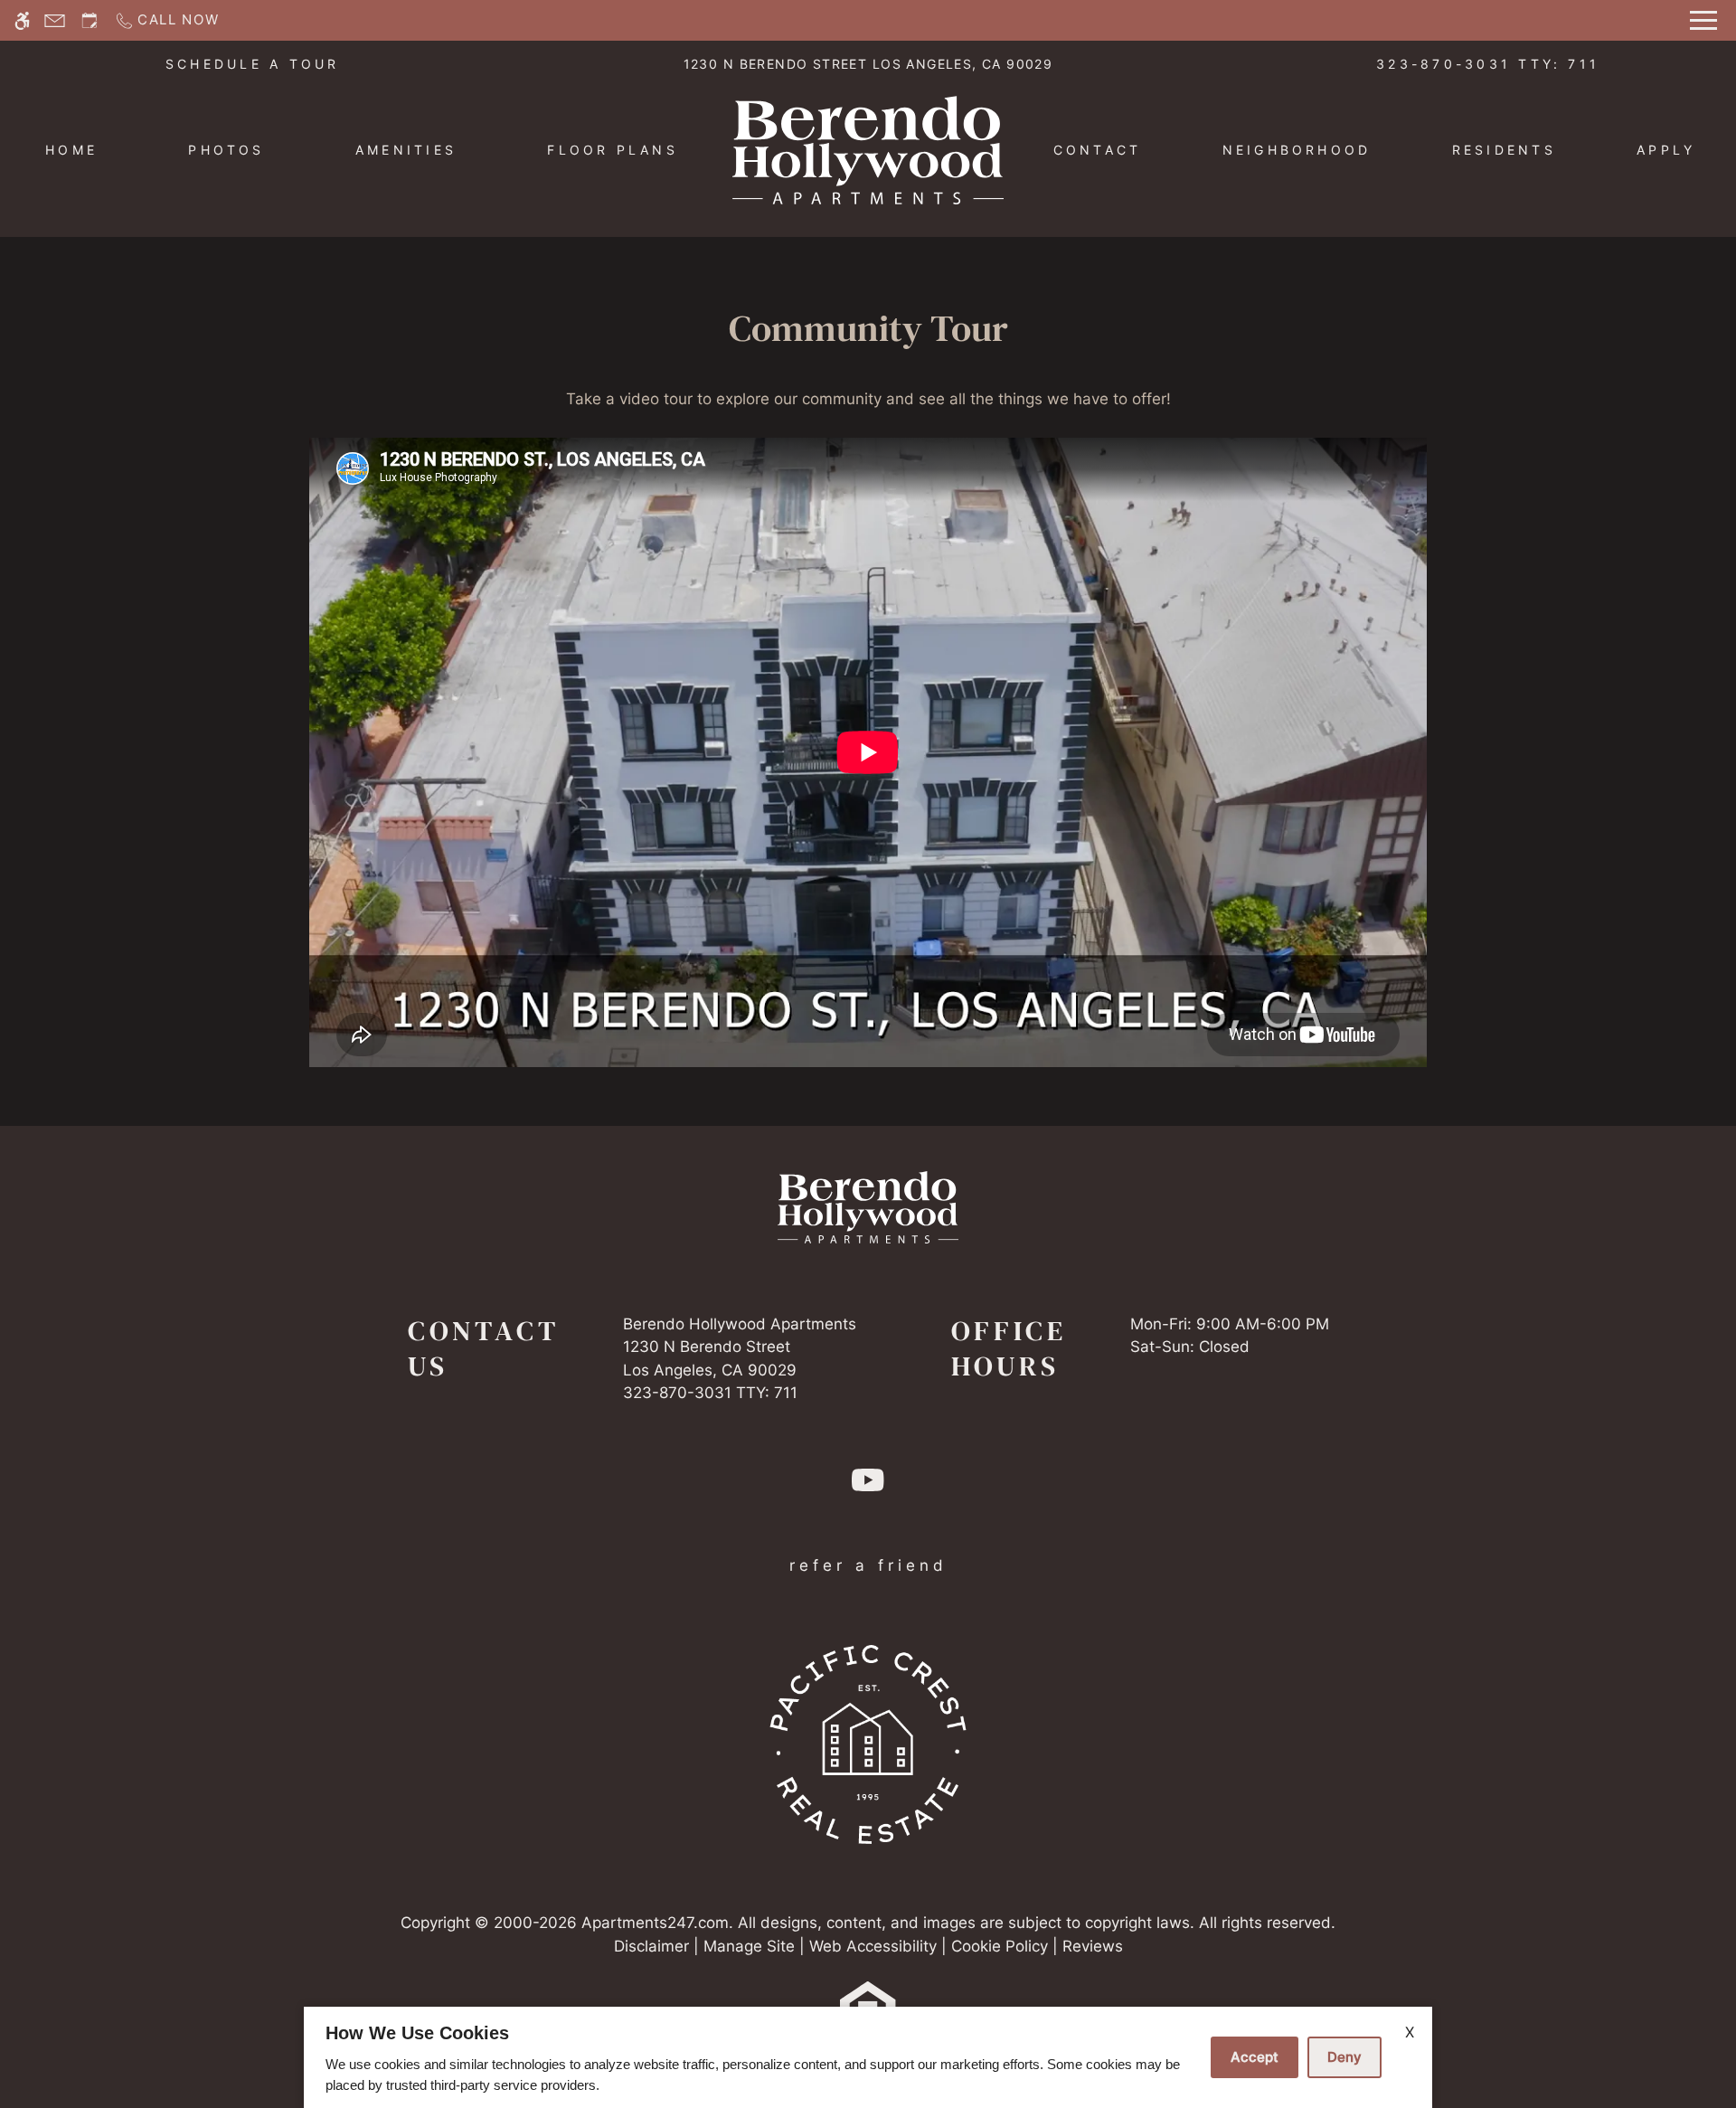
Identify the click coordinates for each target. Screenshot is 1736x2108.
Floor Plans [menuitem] (613, 150)
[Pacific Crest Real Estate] (868, 1744)
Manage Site (749, 1946)
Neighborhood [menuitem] (1297, 150)
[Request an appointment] (90, 20)
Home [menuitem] (71, 150)
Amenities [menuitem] (406, 150)
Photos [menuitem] (226, 150)
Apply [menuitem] (1666, 150)
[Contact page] (55, 20)
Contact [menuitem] (1098, 150)
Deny (1344, 2057)
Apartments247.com (655, 1923)
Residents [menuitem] (1504, 150)
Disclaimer (651, 1946)
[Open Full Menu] (1703, 20)
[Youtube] (868, 1487)
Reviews (1093, 1946)
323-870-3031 (1488, 64)
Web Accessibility (873, 1946)
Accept (1255, 2057)
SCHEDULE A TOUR (253, 64)
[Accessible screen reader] (22, 20)
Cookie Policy (1000, 1946)
